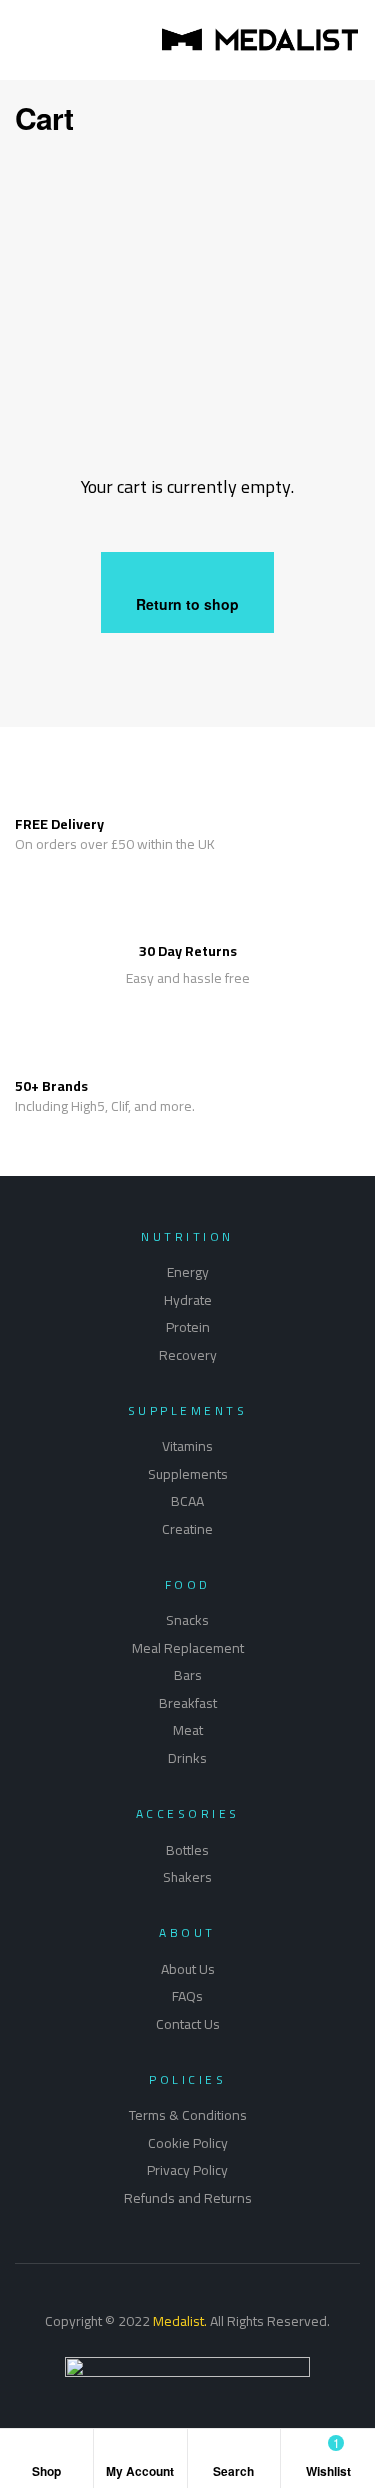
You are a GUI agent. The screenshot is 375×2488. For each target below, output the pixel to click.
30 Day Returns (188, 951)
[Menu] (21, 40)
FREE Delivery (59, 824)
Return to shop (187, 604)
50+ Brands (51, 1086)
